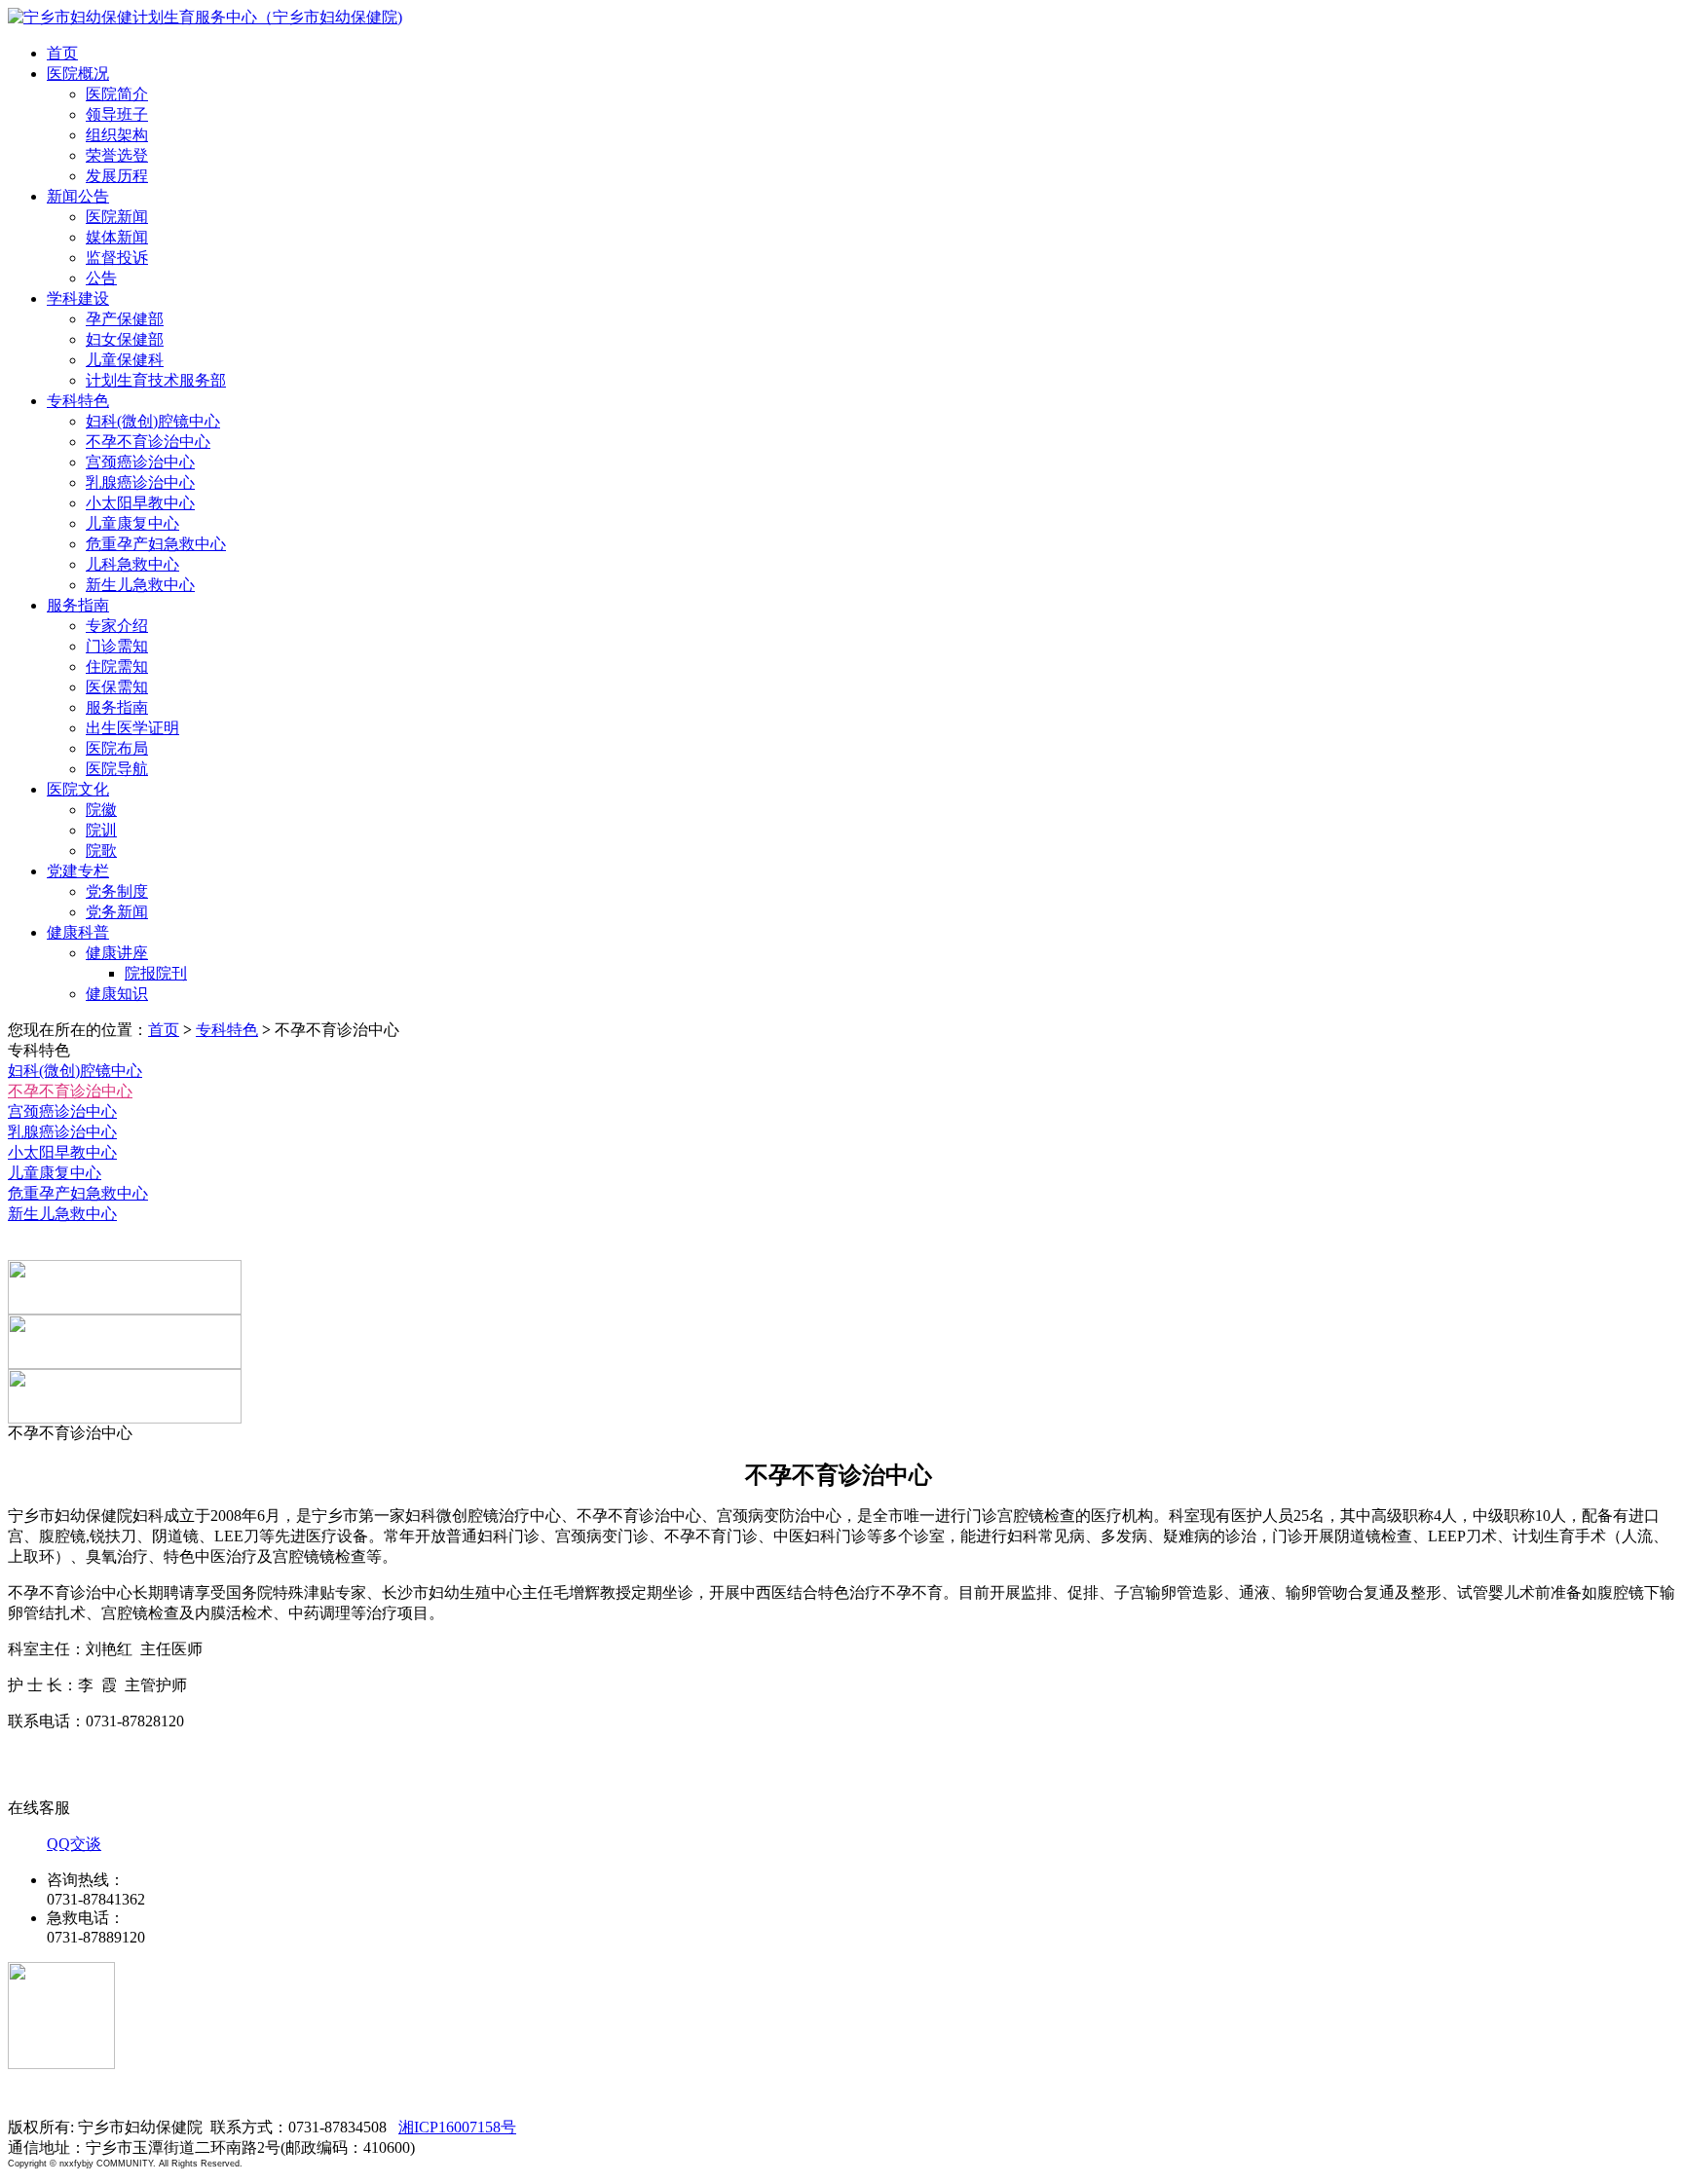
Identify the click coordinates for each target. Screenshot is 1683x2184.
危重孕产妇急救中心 (156, 544)
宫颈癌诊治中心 (140, 462)
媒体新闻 (117, 237)
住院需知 (117, 666)
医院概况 (78, 74)
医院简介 (117, 94)
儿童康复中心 (132, 523)
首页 (62, 53)
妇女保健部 (125, 339)
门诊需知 (117, 646)
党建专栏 (78, 871)
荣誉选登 (117, 155)
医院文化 (78, 789)
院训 (101, 830)
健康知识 (117, 994)
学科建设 (78, 298)
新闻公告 (78, 196)
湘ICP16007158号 (457, 2127)
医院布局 (117, 748)
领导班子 (117, 114)
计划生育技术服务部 (156, 380)
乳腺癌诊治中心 (140, 482)
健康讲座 (117, 953)
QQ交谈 (74, 1844)
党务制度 (117, 891)
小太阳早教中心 (140, 503)
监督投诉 (117, 258)
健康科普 (78, 932)
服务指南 (78, 605)
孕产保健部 (125, 319)
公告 (101, 278)
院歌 (101, 851)
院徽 (101, 810)
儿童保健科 (125, 360)
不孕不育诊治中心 (148, 442)
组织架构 (117, 135)
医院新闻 (117, 217)
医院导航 (117, 769)
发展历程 (117, 176)
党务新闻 (117, 912)
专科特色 (78, 401)
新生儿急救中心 (140, 585)
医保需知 (117, 687)
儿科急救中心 (132, 564)
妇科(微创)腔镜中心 (153, 421)
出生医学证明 (132, 728)
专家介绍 (117, 626)
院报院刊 (156, 973)
